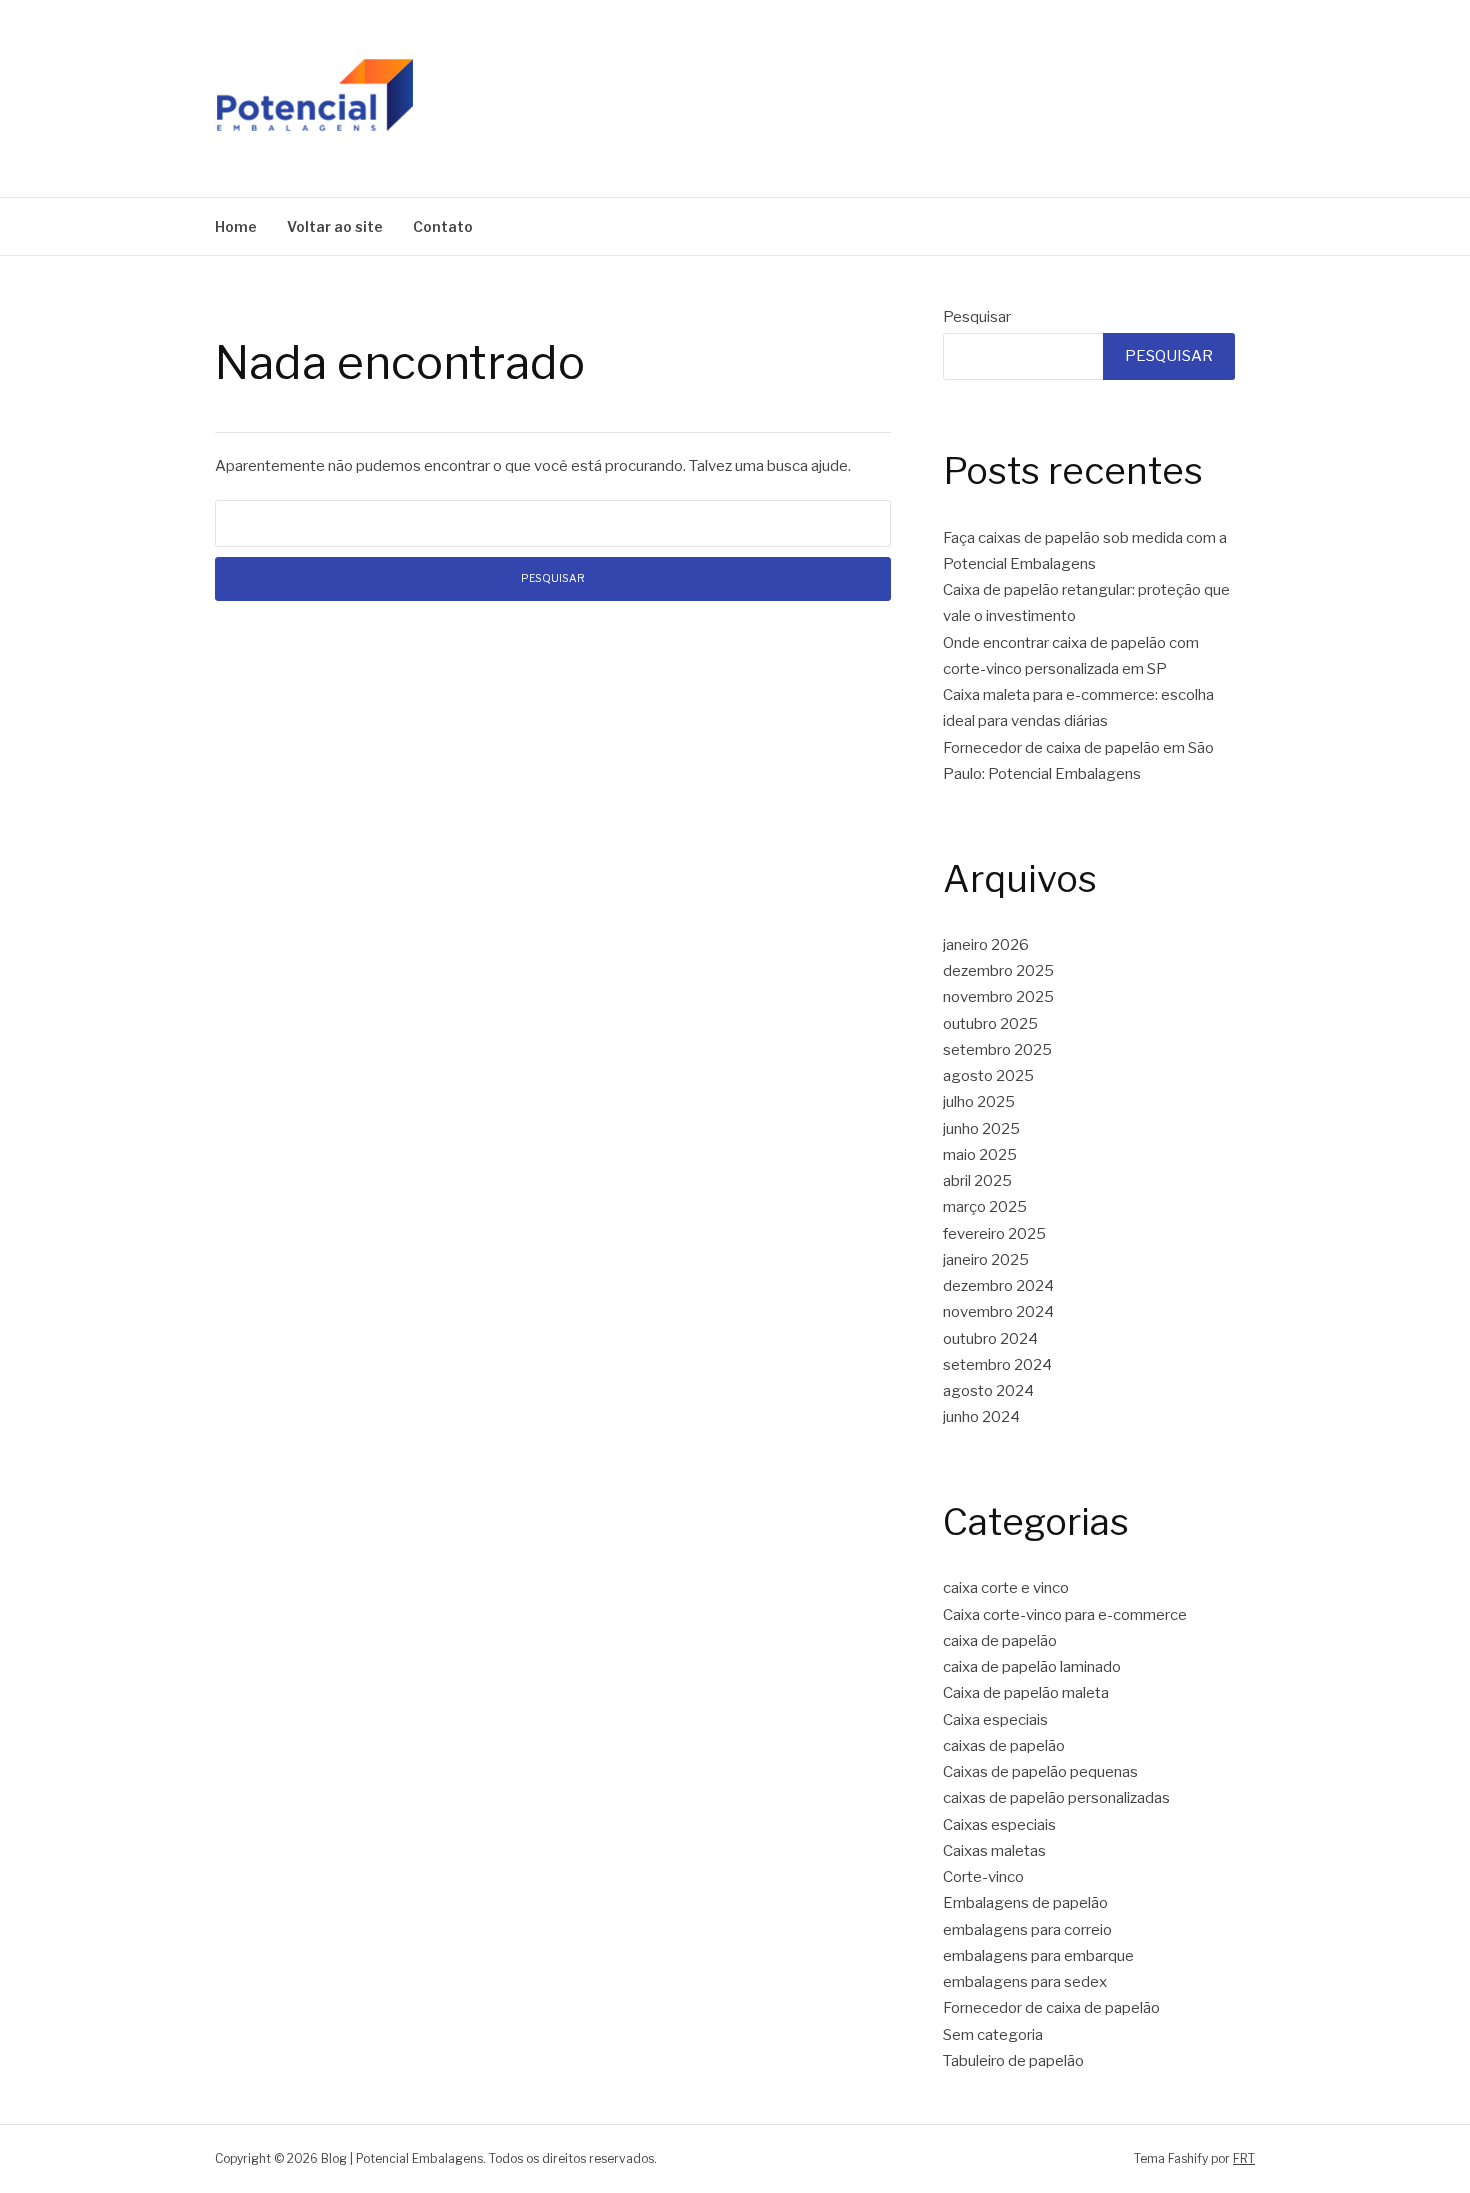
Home (236, 226)
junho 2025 (981, 1129)
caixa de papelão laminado (1032, 1667)
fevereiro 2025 (994, 1234)
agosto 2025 (988, 1076)
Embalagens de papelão (1025, 1903)
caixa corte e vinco (1006, 1588)
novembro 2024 (998, 1312)
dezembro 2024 (998, 1286)
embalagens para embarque (1038, 1956)
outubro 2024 (990, 1339)
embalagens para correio (1027, 1930)
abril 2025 (977, 1181)
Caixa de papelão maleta (1026, 1693)
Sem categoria (993, 2035)
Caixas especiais (999, 1825)
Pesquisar (977, 317)
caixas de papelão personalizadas (1056, 1798)
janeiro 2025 (986, 1260)
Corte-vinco (983, 1877)
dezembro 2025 (998, 971)
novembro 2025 (998, 997)
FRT (1244, 2158)
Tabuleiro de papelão (1013, 2061)
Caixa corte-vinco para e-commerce (1065, 1615)
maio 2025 (980, 1155)
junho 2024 (981, 1417)
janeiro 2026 (986, 945)
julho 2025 (979, 1102)
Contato (443, 226)
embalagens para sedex (1025, 1982)
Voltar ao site (335, 226)
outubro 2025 (990, 1024)
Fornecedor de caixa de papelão (1051, 2008)
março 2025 (985, 1207)
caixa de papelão (1000, 1641)
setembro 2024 (997, 1365)
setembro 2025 (997, 1050)
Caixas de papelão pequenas (1040, 1772)
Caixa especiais (995, 1720)
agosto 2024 (988, 1391)
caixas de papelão (1004, 1746)
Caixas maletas (994, 1851)
